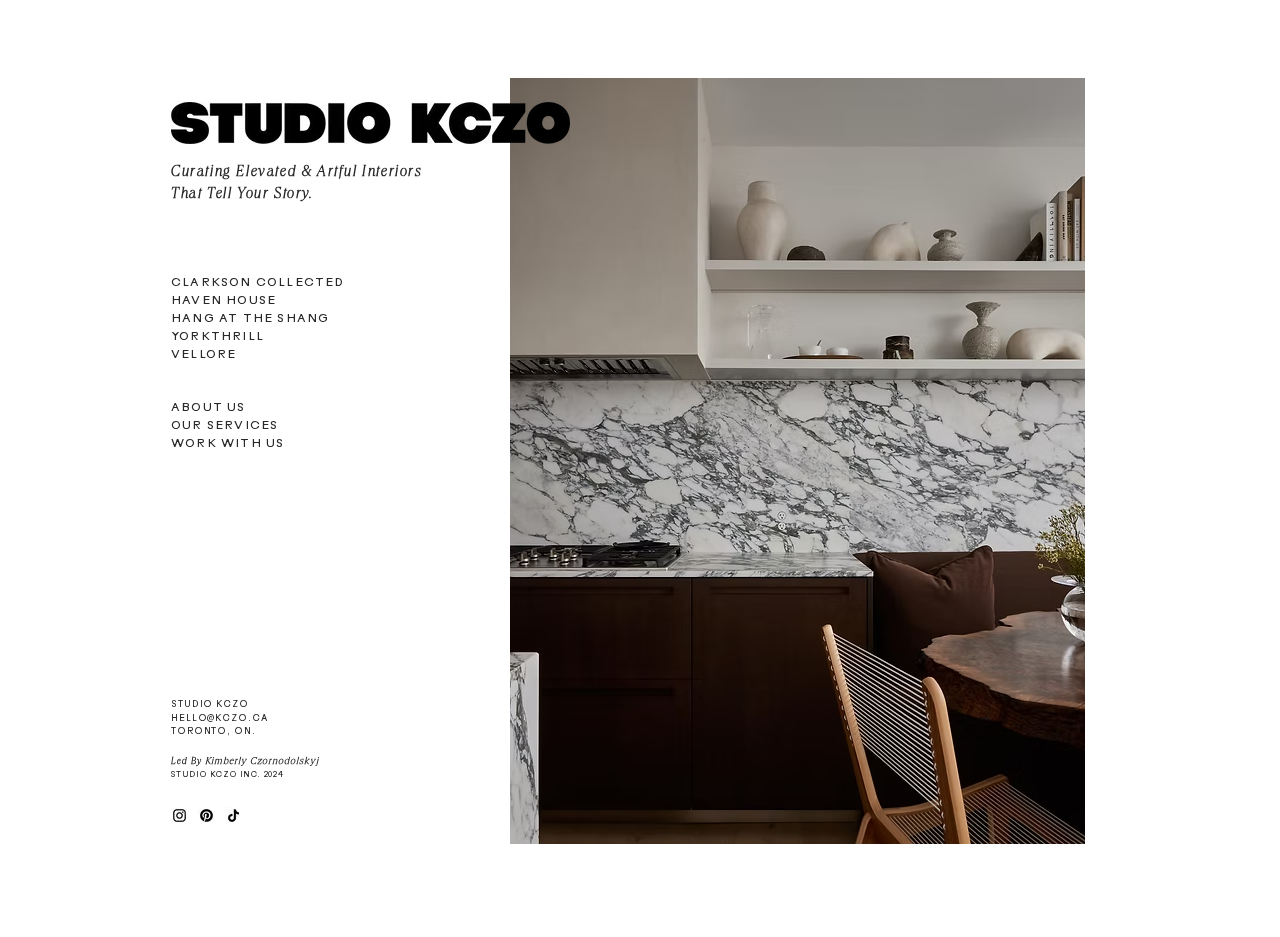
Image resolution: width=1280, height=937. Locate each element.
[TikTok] (233, 815)
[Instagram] (179, 815)
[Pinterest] (206, 815)
